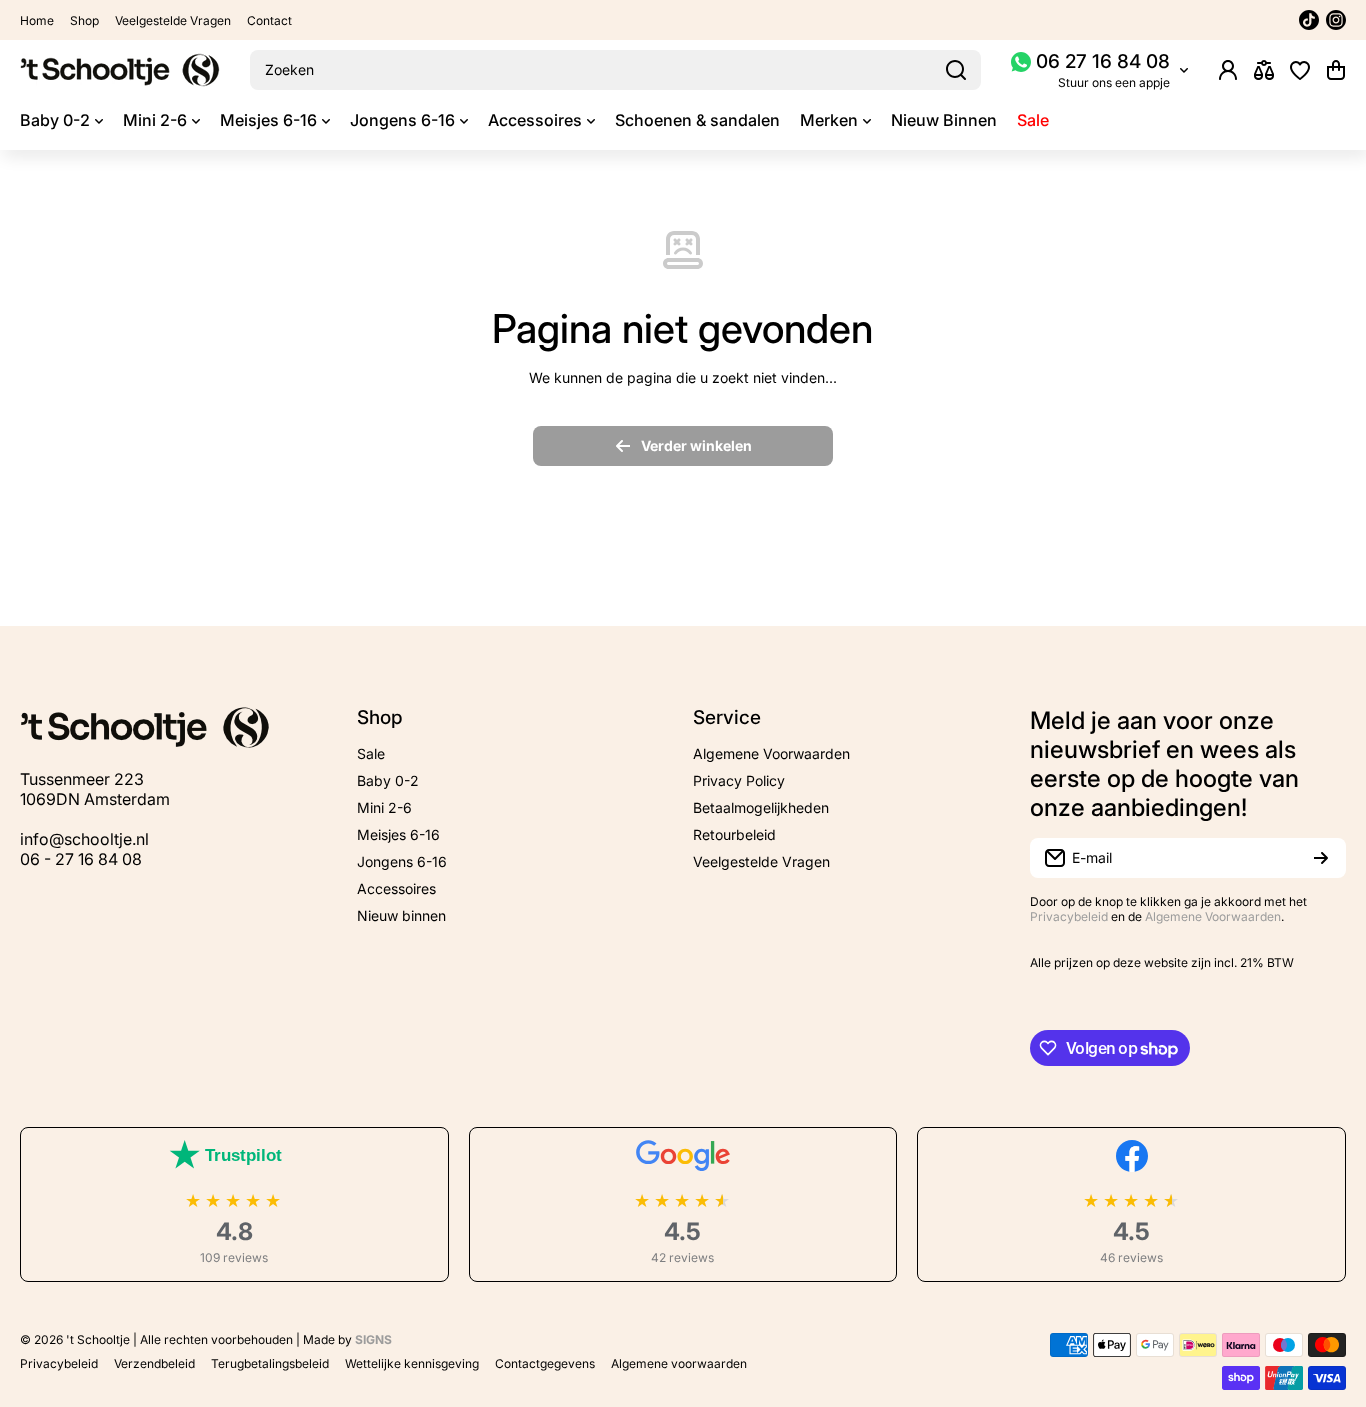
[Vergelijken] (1264, 70)
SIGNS (373, 1339)
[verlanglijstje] (1300, 70)
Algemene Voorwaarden (1213, 916)
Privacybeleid (1069, 916)
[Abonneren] (1321, 858)
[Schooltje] (120, 70)
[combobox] (615, 70)
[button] (1336, 70)
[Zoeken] (956, 70)
